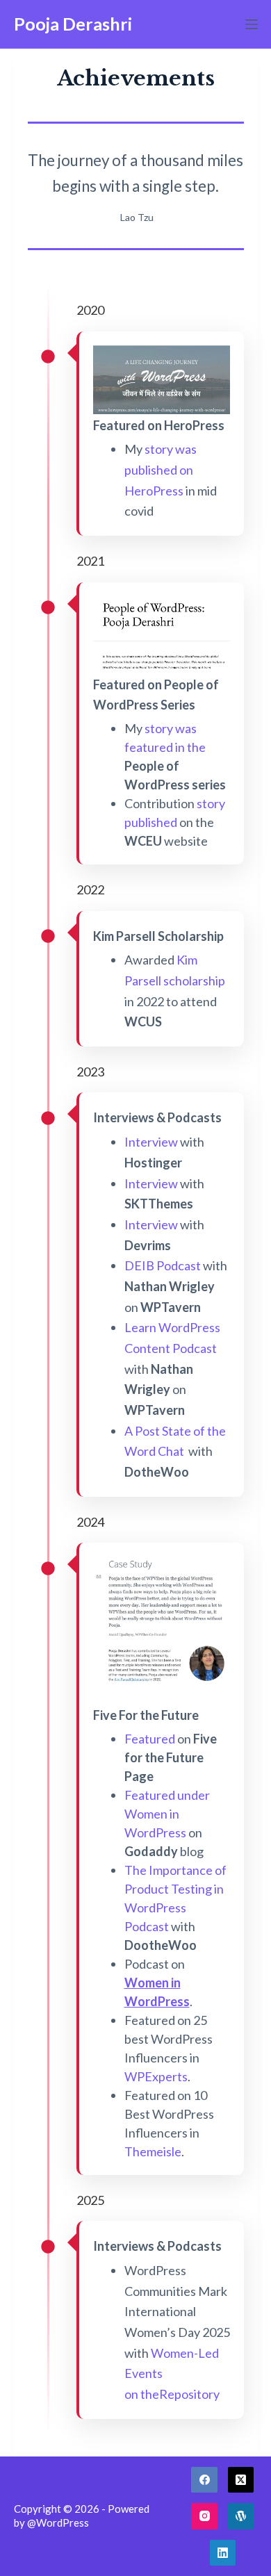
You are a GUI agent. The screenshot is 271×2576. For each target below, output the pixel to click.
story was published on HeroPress (161, 469)
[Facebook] (204, 2480)
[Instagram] (204, 2516)
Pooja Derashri (73, 24)
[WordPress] (241, 2516)
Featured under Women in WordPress (167, 1814)
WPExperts (156, 2076)
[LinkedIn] (223, 2553)
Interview (151, 1142)
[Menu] (252, 24)
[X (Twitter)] (241, 2480)
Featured (150, 1739)
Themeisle (153, 2151)
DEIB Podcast (163, 1265)
